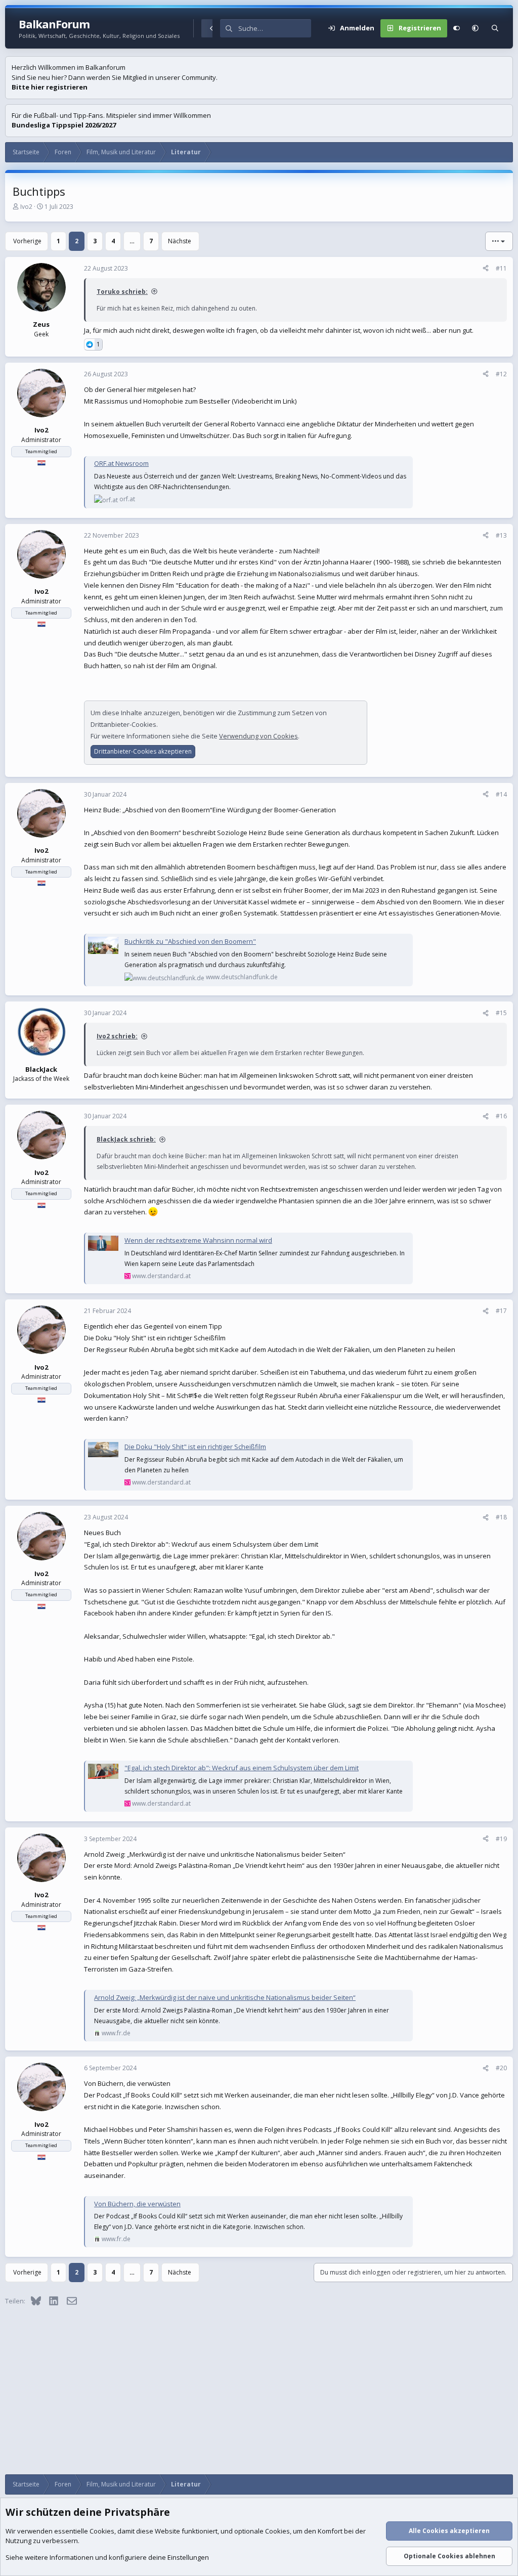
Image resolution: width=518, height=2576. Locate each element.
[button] (475, 28)
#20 (501, 2068)
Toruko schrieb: (122, 292)
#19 (501, 1839)
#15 (501, 1013)
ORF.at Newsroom (121, 463)
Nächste (180, 241)
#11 (501, 268)
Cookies (102, 2531)
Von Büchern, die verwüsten (137, 2204)
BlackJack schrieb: (126, 1139)
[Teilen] (486, 269)
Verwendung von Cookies (258, 736)
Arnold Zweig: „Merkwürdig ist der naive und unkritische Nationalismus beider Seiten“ (225, 1997)
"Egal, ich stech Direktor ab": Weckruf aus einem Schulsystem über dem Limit (242, 1768)
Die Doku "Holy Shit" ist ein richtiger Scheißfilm (195, 1447)
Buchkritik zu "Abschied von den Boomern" (190, 941)
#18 (501, 1517)
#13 (501, 535)
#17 (501, 1311)
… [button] (132, 241)
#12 (501, 374)
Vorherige (27, 241)
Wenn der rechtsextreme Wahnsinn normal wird (198, 1240)
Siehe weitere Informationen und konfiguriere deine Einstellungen (107, 2557)
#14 (501, 794)
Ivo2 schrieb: (117, 1036)
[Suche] (495, 28)
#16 (501, 1116)
